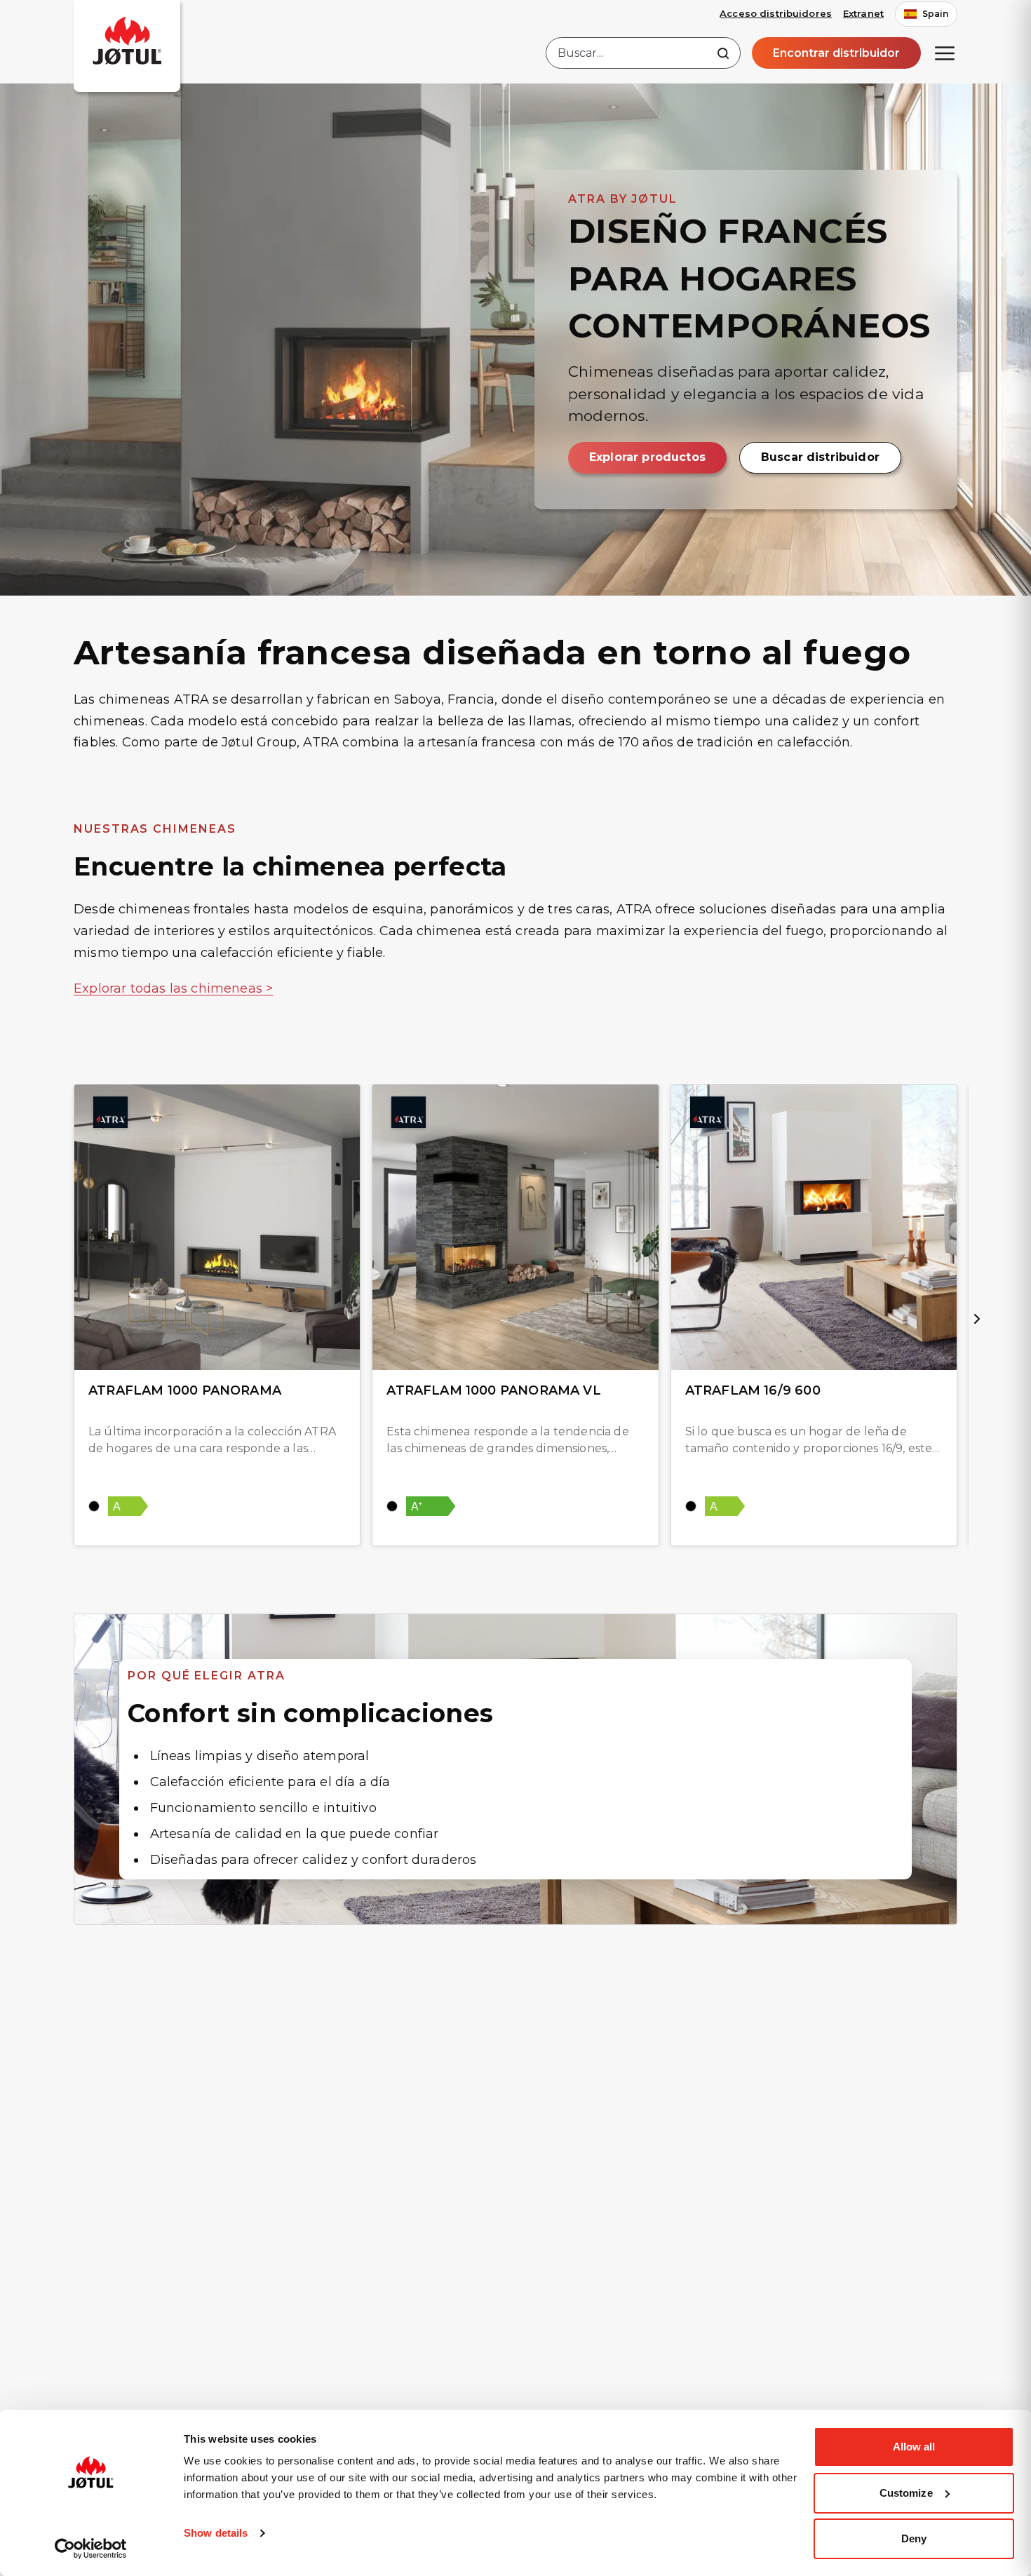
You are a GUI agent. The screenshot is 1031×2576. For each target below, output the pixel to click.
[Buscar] (723, 53)
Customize (906, 2493)
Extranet (863, 13)
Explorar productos (647, 457)
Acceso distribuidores (776, 13)
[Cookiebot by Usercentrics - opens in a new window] (91, 2549)
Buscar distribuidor (820, 457)
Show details (216, 2533)
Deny (914, 2538)
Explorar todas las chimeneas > (173, 988)
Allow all (914, 2447)
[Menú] (945, 53)
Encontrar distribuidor (836, 53)
